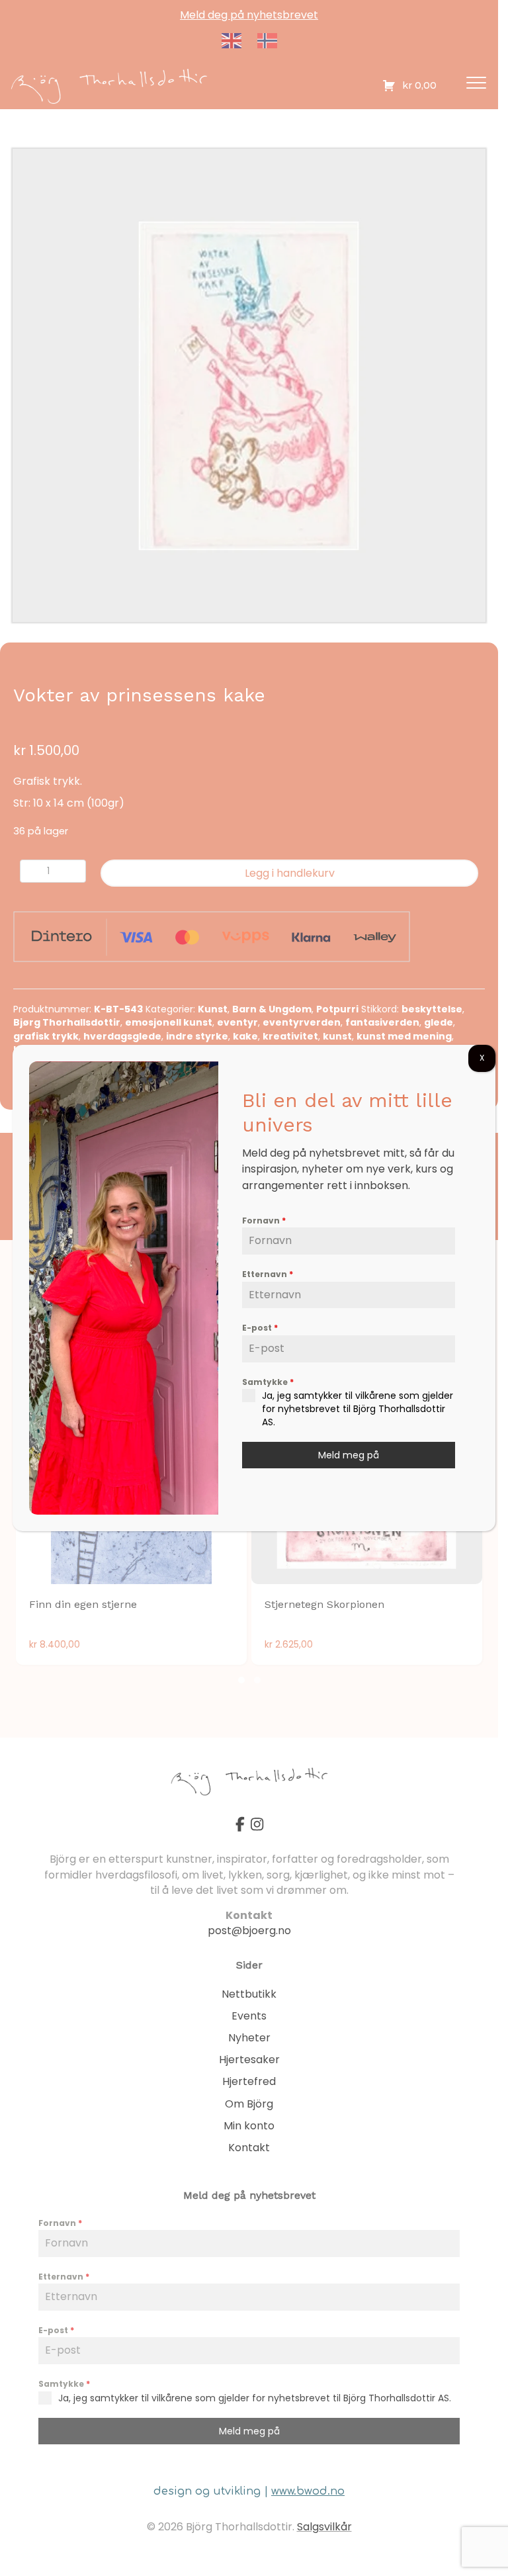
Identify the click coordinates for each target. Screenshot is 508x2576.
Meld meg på (349, 1455)
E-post (260, 1328)
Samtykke (268, 1382)
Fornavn (264, 1221)
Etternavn (268, 1274)
